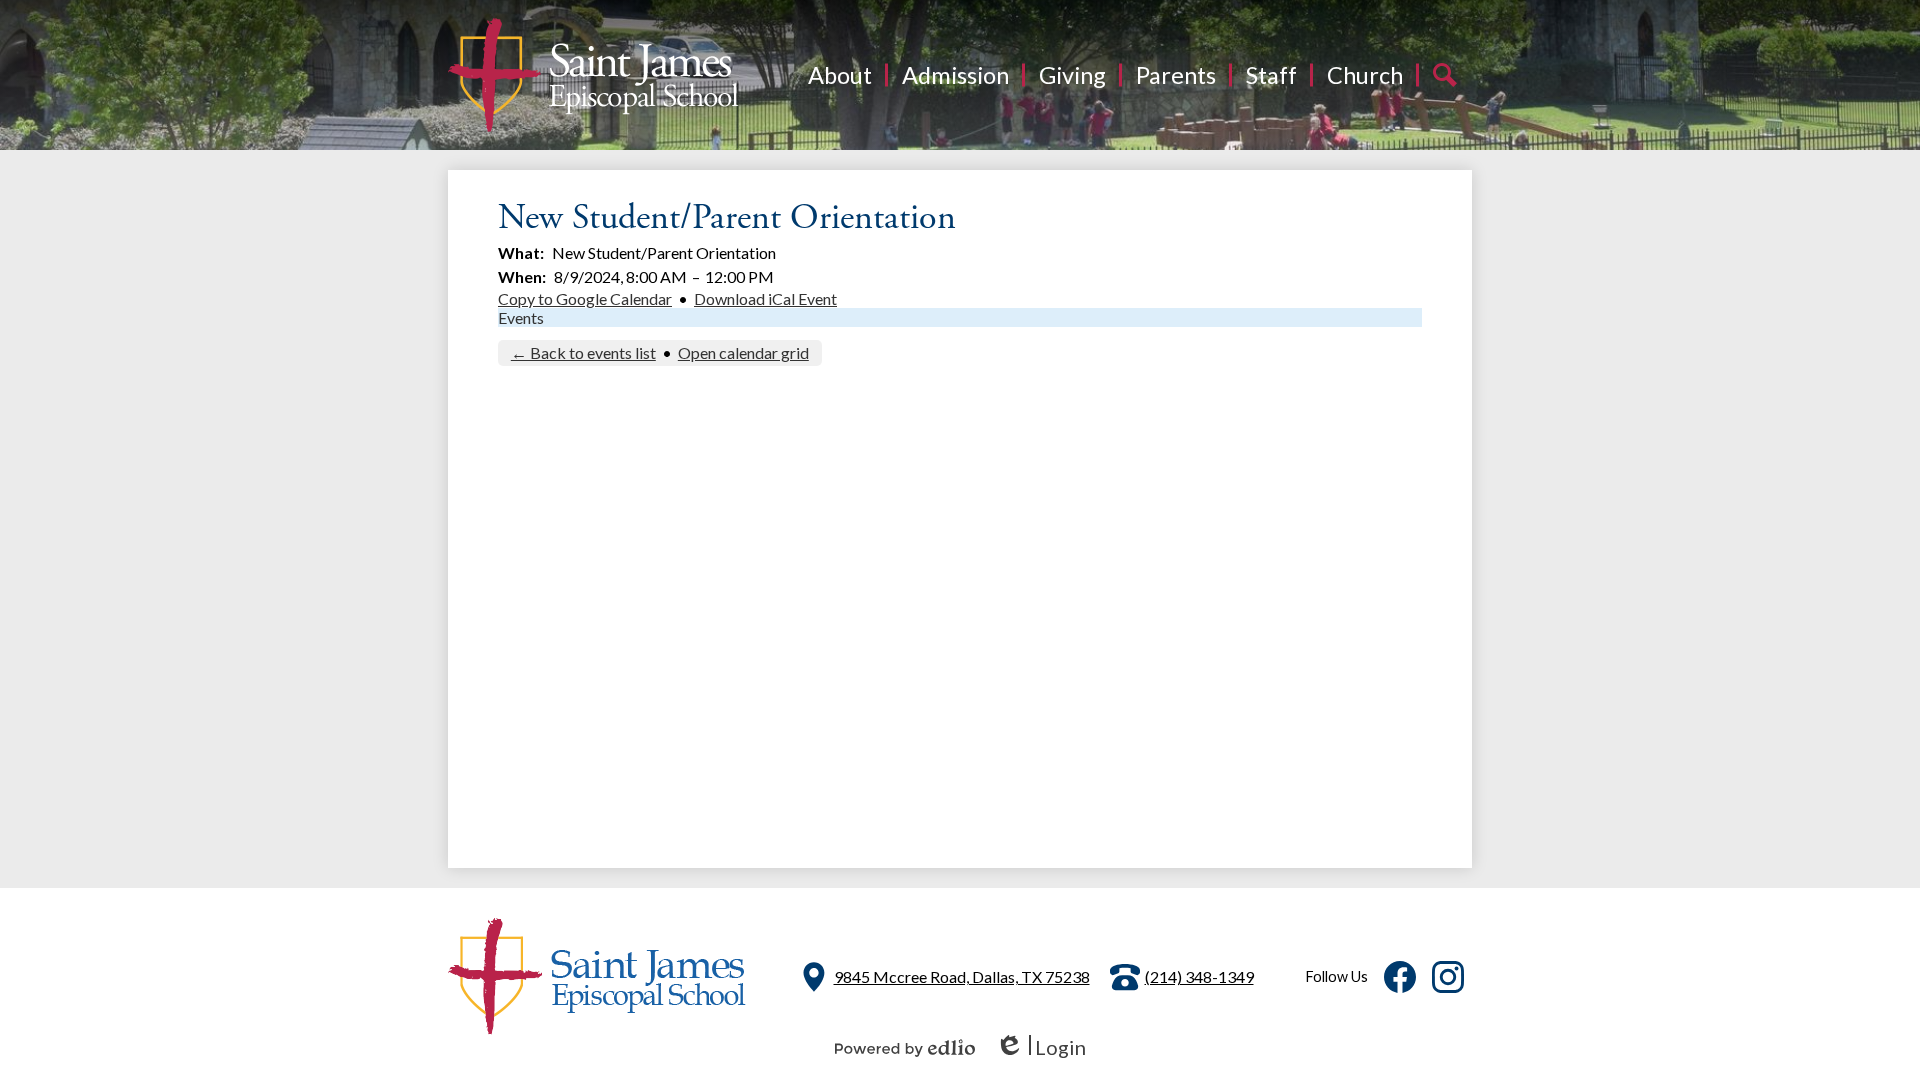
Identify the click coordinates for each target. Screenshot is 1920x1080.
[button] (840, 75)
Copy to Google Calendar (585, 298)
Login (1040, 1047)
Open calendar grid (743, 352)
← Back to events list (583, 352)
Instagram (1448, 977)
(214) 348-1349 (1199, 976)
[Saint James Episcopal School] (593, 75)
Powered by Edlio (905, 1048)
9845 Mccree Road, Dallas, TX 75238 (962, 976)
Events (521, 317)
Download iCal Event (765, 298)
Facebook (1400, 977)
